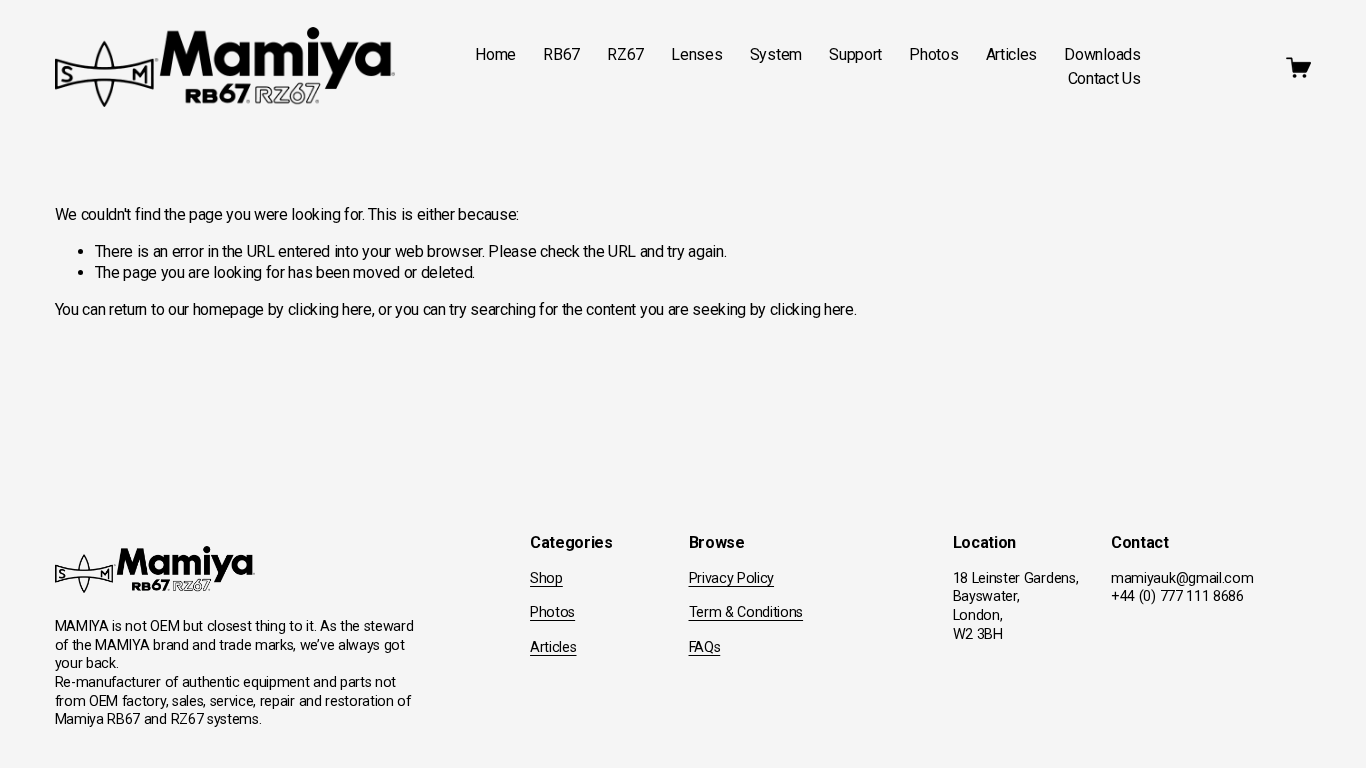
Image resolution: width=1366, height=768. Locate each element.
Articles (1011, 54)
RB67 (561, 54)
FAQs (705, 647)
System (776, 54)
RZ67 (625, 54)
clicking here (330, 309)
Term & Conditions (746, 612)
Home (495, 54)
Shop (546, 578)
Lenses (696, 54)
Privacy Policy (732, 578)
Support (855, 54)
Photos (933, 54)
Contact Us (1104, 78)
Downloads (1102, 54)
